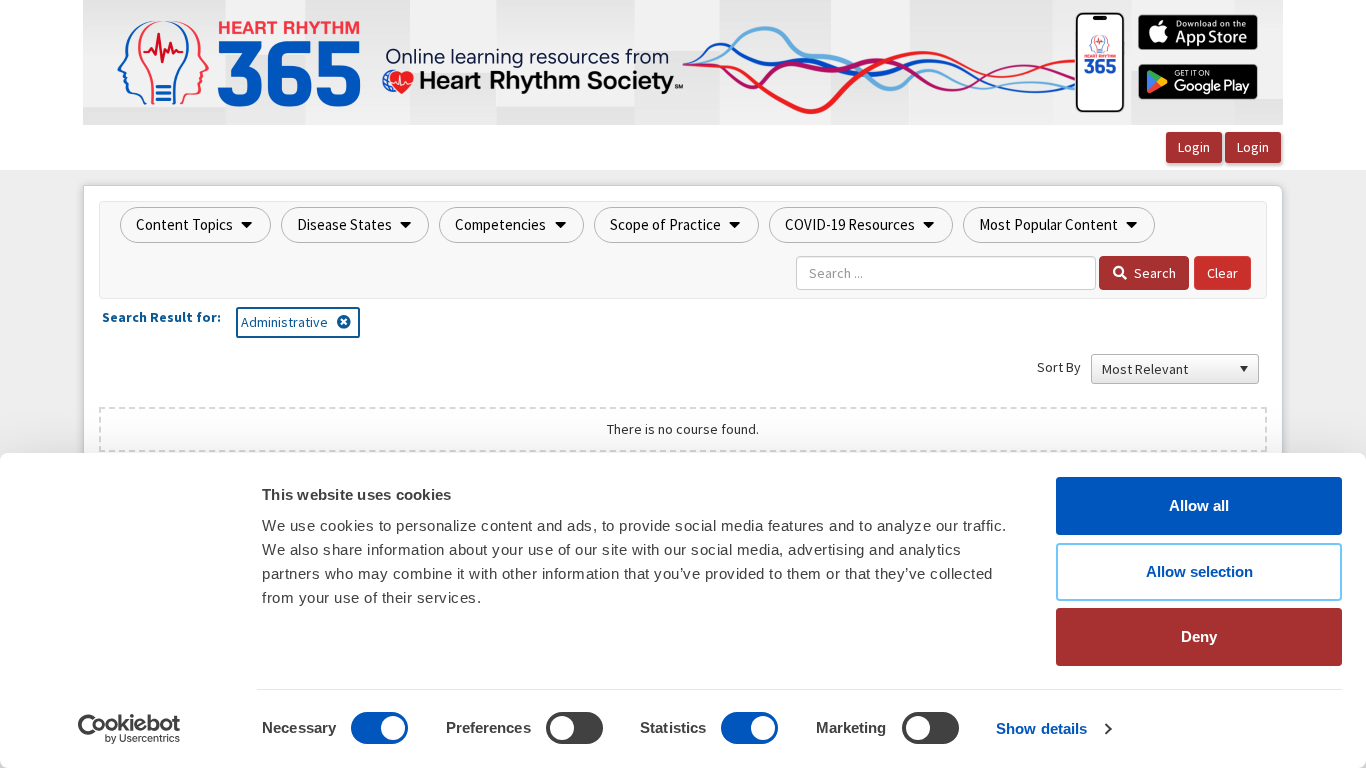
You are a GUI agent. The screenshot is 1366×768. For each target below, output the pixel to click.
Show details (1041, 728)
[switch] (574, 728)
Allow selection (1199, 571)
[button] (195, 225)
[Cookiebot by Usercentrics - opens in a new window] (129, 729)
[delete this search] (345, 322)
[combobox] (1166, 369)
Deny (1199, 636)
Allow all (1199, 505)
